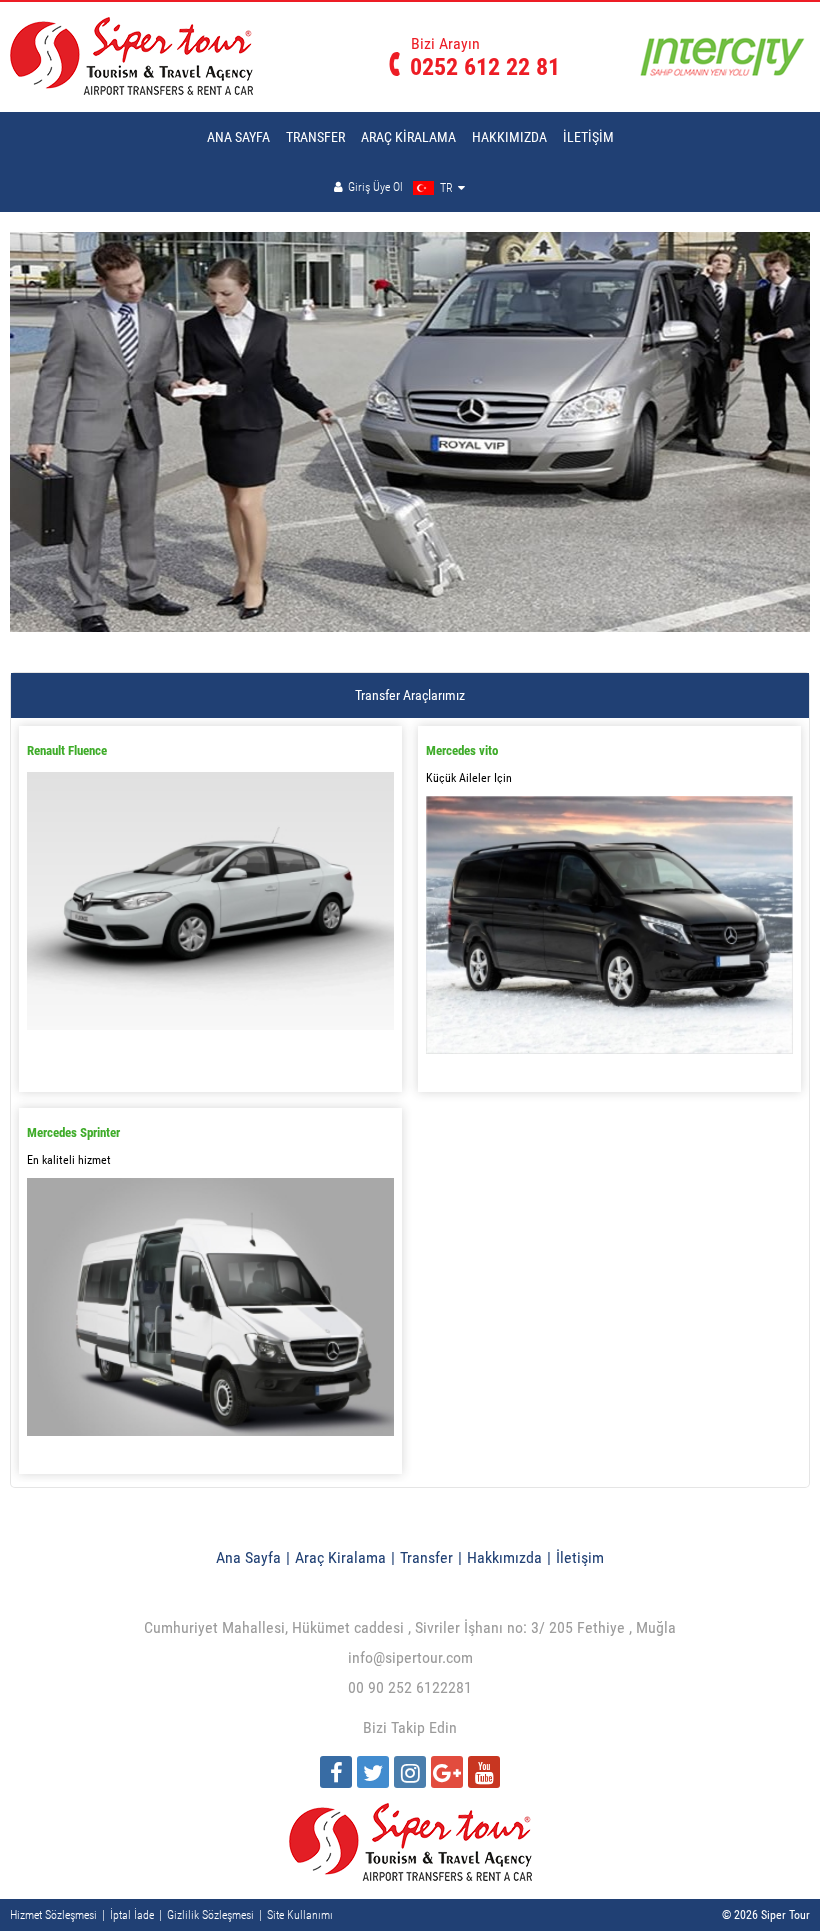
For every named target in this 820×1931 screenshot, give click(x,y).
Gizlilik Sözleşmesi (210, 1915)
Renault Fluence (67, 750)
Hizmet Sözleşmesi (53, 1915)
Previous (40, 461)
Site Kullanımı (300, 1915)
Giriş (359, 187)
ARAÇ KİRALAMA (408, 137)
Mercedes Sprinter (73, 1132)
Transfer (426, 1557)
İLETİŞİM (588, 137)
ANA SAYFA (238, 137)
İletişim (580, 1557)
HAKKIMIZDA (509, 137)
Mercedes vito (462, 750)
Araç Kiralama (340, 1557)
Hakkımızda (504, 1557)
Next (789, 461)
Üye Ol (388, 187)
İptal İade (132, 1915)
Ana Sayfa (248, 1557)
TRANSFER (315, 137)
